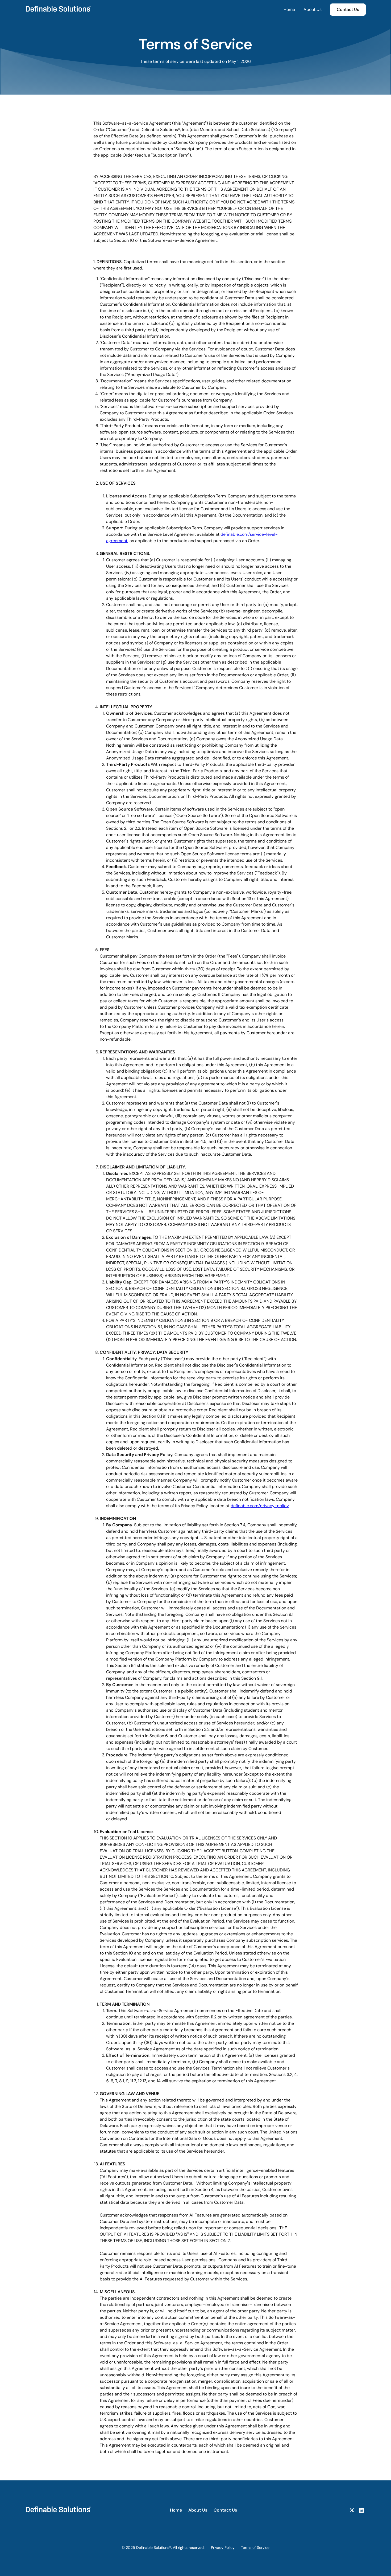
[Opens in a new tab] (352, 2510)
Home (289, 9)
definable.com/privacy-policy (260, 1506)
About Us (313, 9)
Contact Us (225, 2510)
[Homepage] (58, 2510)
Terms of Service (255, 2548)
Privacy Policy (223, 2548)
